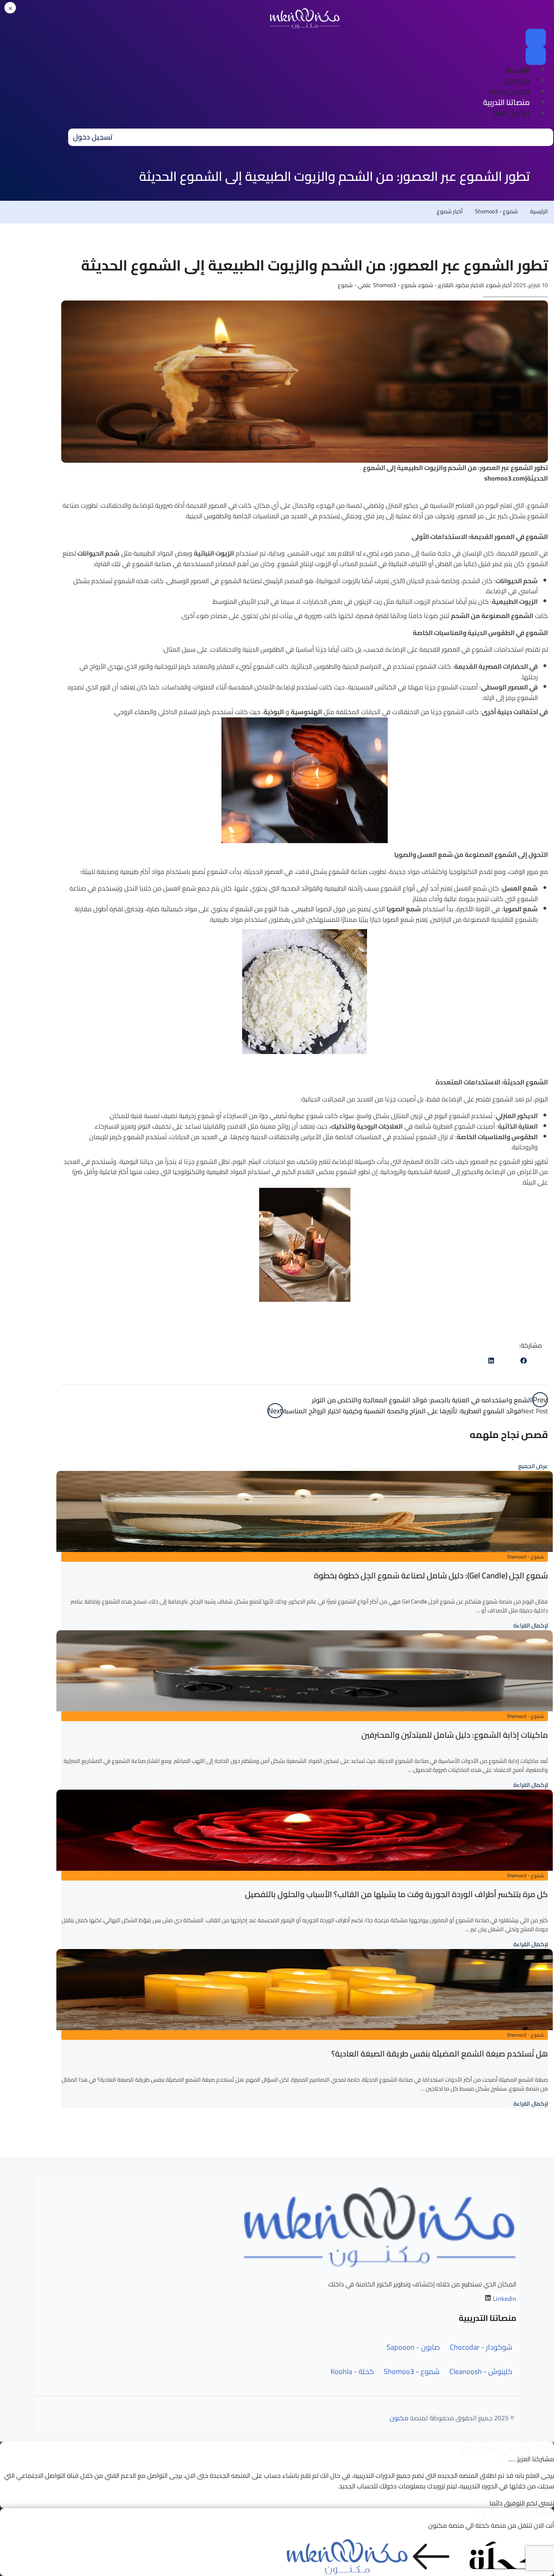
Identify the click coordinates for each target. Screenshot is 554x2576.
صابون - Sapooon (413, 2347)
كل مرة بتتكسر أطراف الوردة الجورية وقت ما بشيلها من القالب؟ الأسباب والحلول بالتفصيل (396, 1894)
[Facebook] (524, 1361)
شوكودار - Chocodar (481, 2347)
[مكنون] (305, 18)
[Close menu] (536, 56)
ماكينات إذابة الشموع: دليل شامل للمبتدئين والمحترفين (455, 1735)
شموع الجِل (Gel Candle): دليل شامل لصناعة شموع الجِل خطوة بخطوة (431, 1575)
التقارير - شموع (436, 285)
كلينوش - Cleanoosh (481, 2372)
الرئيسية (539, 211)
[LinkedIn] (491, 1361)
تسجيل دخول (93, 137)
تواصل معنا (511, 113)
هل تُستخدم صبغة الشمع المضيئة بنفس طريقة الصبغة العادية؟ (440, 2053)
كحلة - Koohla (352, 2372)
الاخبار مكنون (470, 285)
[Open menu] (536, 38)
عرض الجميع (533, 1466)
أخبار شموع (450, 211)
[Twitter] (507, 1361)
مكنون (399, 2418)
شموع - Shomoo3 (496, 211)
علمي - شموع (354, 285)
